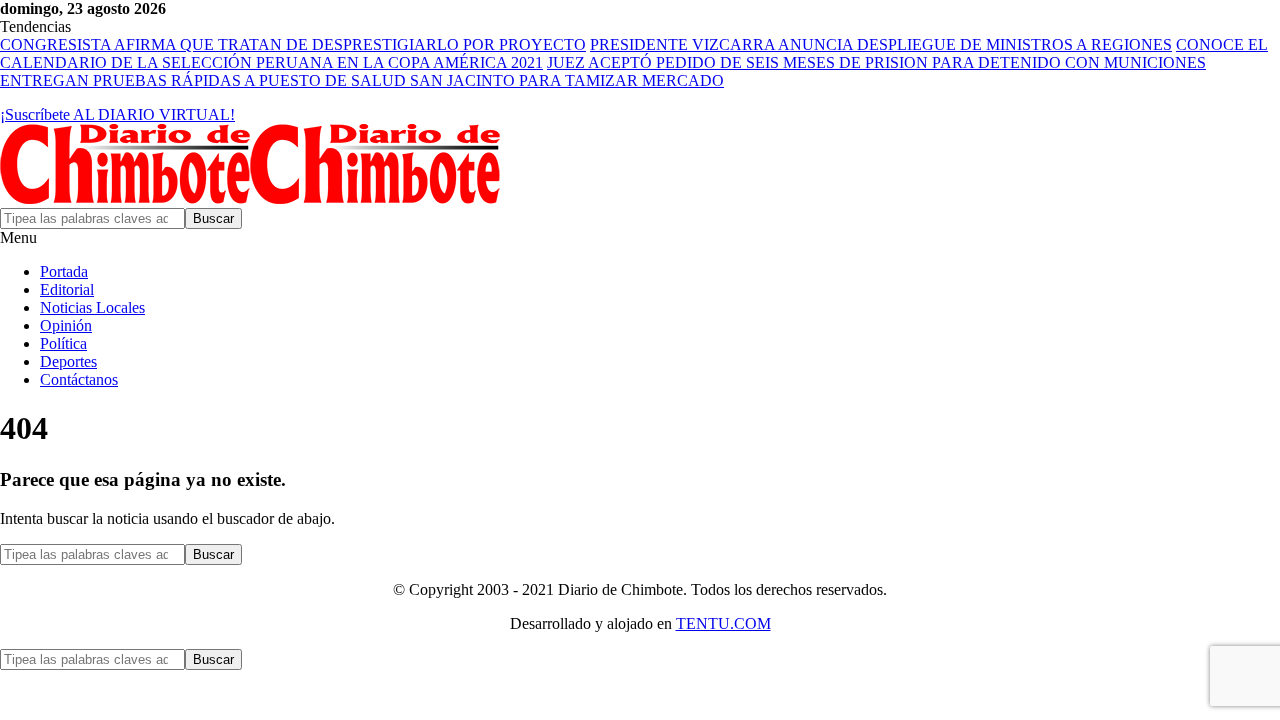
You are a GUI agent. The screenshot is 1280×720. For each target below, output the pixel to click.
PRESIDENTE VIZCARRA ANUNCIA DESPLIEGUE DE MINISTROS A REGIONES (881, 44)
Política (63, 343)
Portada (64, 271)
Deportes (68, 361)
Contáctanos (79, 379)
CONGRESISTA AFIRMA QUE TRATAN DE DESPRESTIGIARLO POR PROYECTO (293, 44)
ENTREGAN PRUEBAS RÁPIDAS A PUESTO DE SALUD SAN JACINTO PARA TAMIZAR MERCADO (362, 80)
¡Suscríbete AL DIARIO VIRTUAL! (117, 114)
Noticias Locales (92, 307)
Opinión (66, 325)
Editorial (67, 289)
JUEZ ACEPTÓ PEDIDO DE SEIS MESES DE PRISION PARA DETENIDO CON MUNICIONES (876, 62)
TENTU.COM (723, 623)
